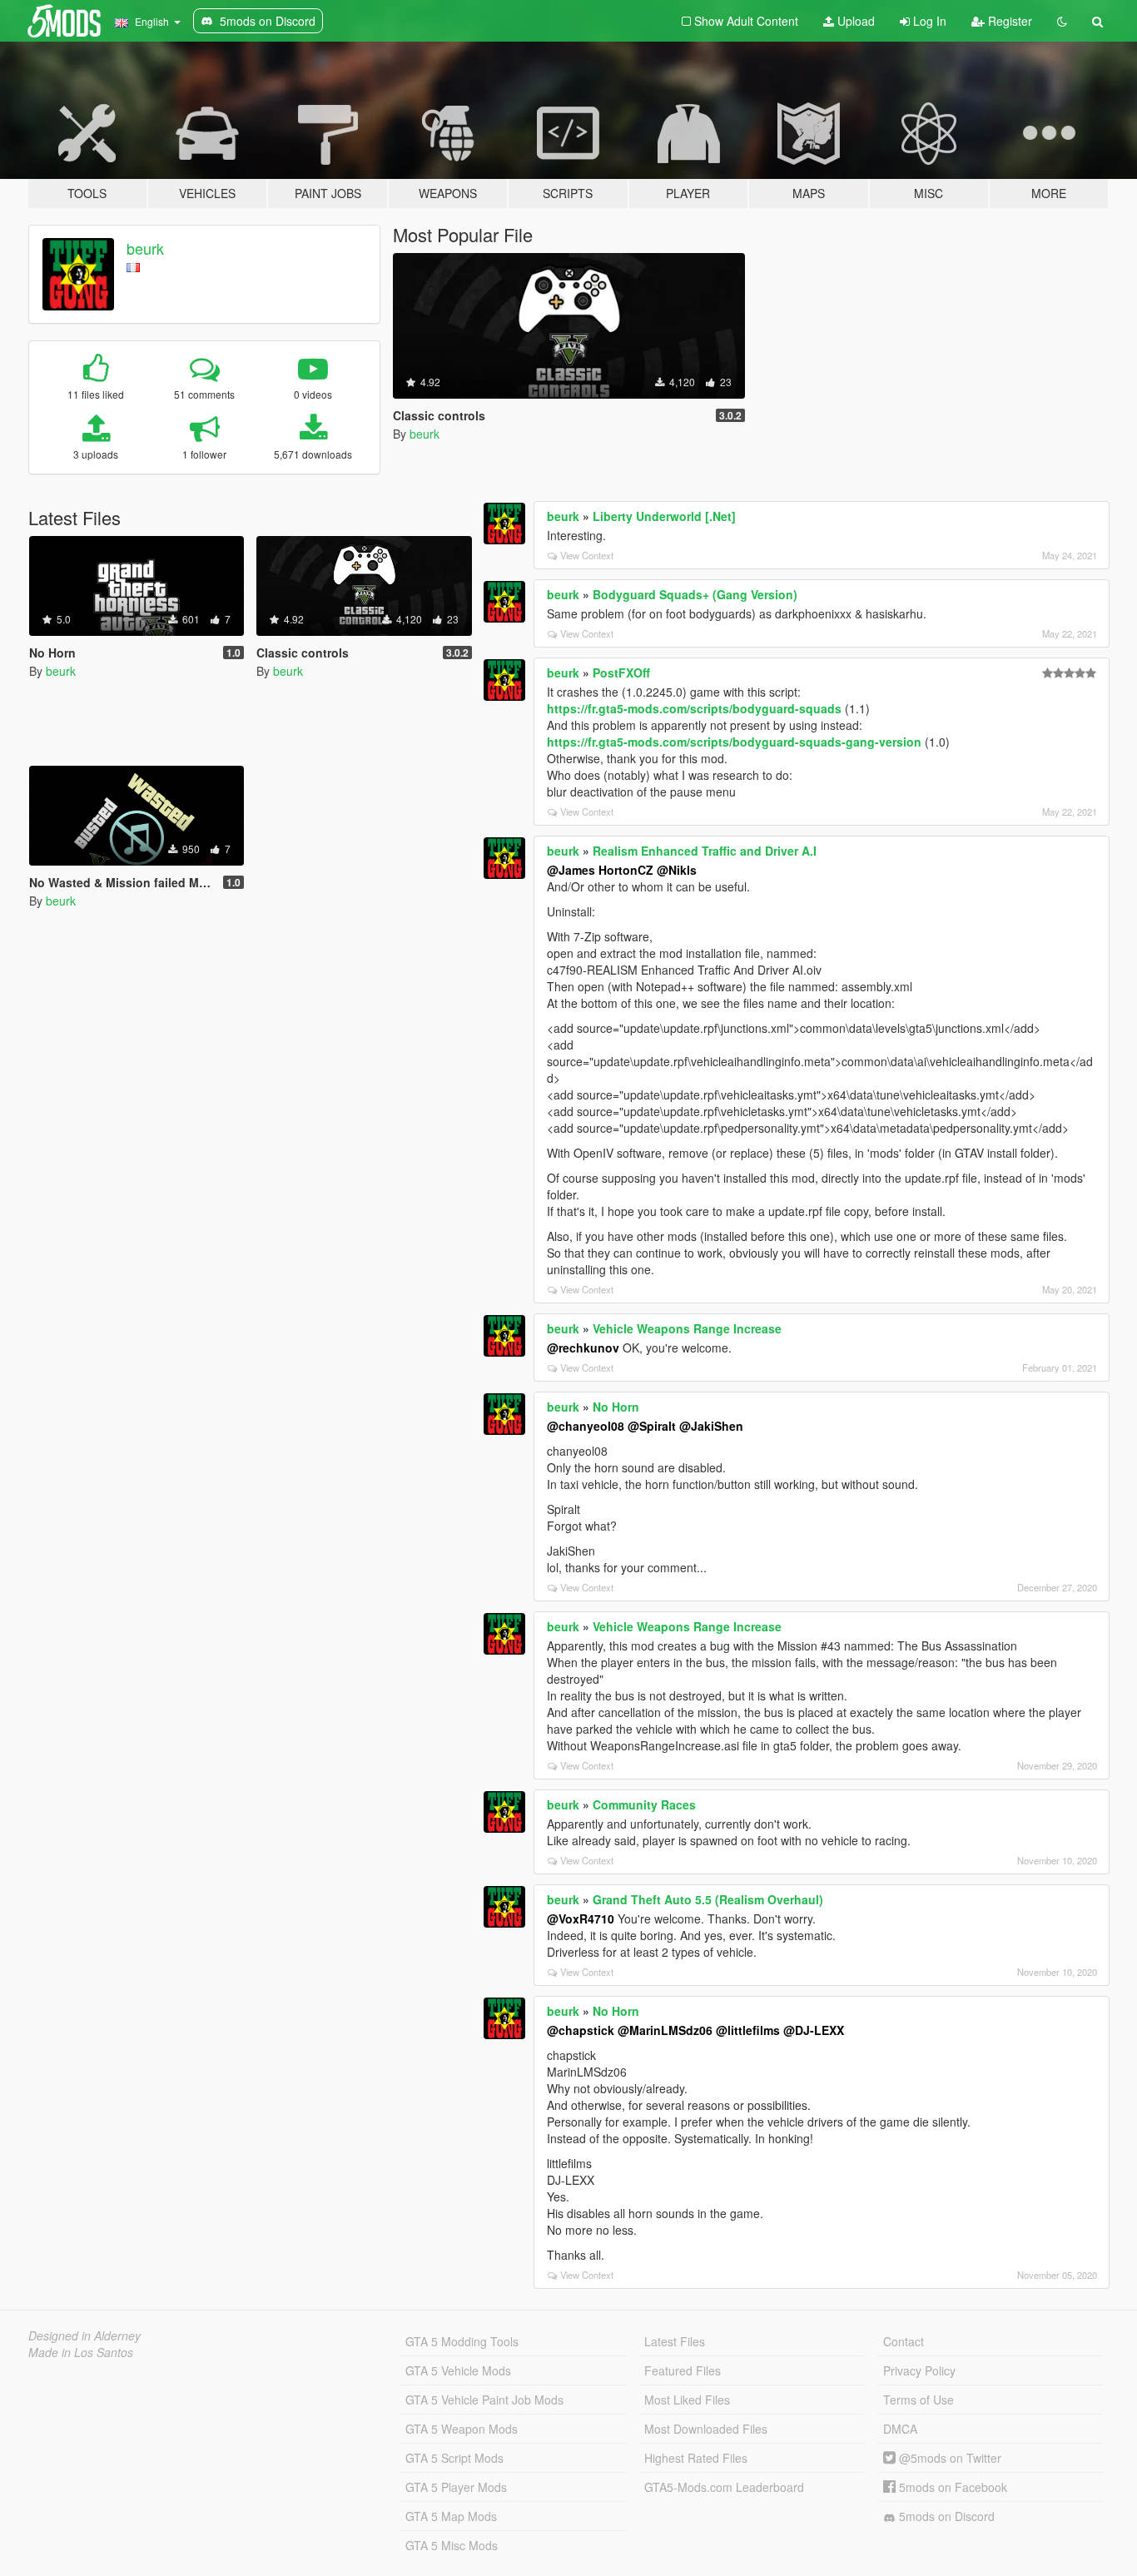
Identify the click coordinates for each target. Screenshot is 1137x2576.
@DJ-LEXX (814, 2030)
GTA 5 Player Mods (456, 2487)
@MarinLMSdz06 (665, 2030)
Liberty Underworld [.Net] (664, 516)
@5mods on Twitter (948, 2458)
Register (1008, 21)
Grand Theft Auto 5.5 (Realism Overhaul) (708, 1899)
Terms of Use (919, 2400)
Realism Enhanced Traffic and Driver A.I (705, 851)
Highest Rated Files (696, 2458)
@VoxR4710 (581, 1918)
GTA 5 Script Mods (454, 2458)
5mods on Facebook (951, 2487)
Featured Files (683, 2370)
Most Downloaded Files (706, 2429)
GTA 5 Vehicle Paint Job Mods (484, 2400)
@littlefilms (748, 2030)
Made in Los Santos (81, 2352)
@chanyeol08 (586, 1426)
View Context (587, 555)
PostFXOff (621, 673)
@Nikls (677, 870)
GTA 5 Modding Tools (462, 2341)
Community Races (644, 1804)
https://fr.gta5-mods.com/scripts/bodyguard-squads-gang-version (734, 742)
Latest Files (675, 2341)
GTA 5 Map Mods (451, 2516)
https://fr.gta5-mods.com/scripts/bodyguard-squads (694, 708)
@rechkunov (583, 1348)
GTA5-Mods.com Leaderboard (724, 2487)
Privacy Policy (919, 2370)
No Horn (616, 1407)
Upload (854, 21)
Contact (904, 2341)
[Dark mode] (1062, 21)
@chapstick (581, 2030)
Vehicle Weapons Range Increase (687, 1328)
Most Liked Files (687, 2400)
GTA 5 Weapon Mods (462, 2429)
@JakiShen (711, 1426)
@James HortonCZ (600, 870)
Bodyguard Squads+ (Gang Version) (695, 594)
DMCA (900, 2429)
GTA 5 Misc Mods (452, 2545)
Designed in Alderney (84, 2335)
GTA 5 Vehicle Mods (458, 2370)
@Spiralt (652, 1426)
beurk (145, 248)
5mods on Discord (945, 2516)
